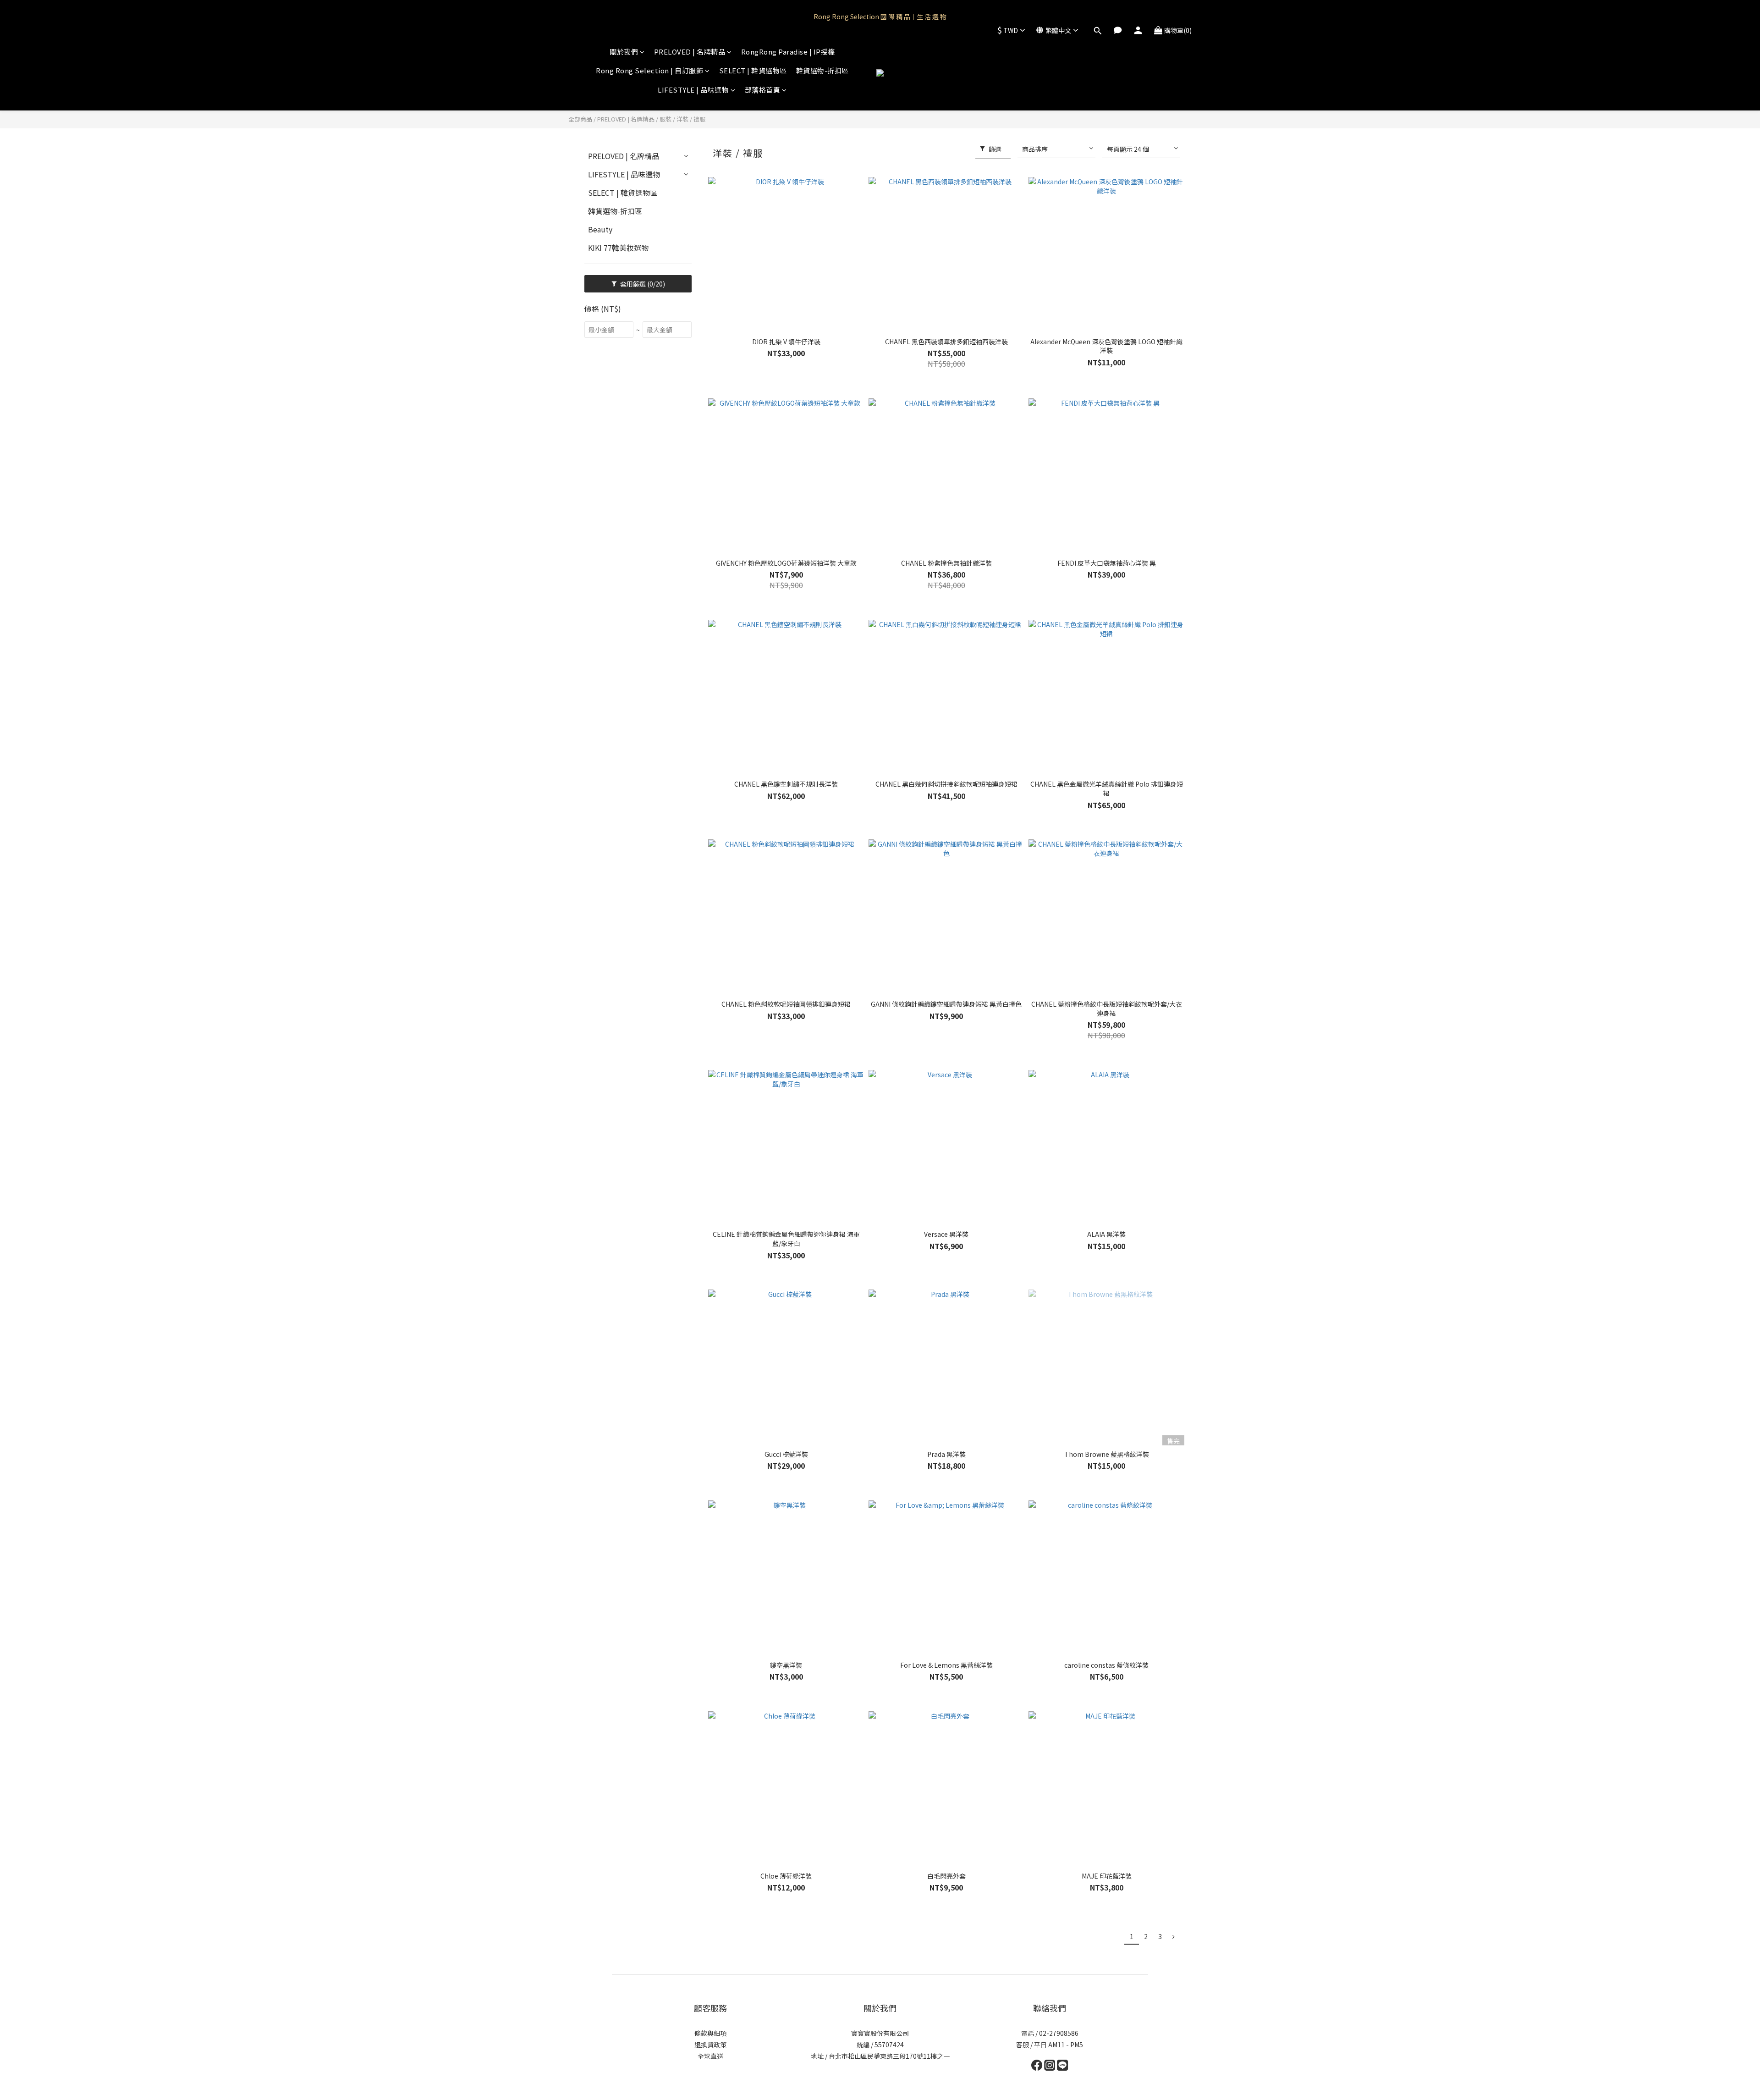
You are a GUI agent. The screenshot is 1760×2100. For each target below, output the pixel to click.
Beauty (600, 229)
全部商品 (580, 119)
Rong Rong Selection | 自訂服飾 (649, 70)
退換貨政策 (710, 2045)
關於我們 (624, 52)
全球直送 (710, 2056)
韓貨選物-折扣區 (822, 70)
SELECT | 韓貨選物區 (753, 70)
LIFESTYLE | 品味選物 (693, 90)
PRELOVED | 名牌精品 (690, 52)
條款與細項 (710, 2033)
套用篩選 (642, 284)
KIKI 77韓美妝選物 (618, 248)
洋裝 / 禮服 (691, 119)
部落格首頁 (763, 90)
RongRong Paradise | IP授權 (788, 52)
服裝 (665, 119)
